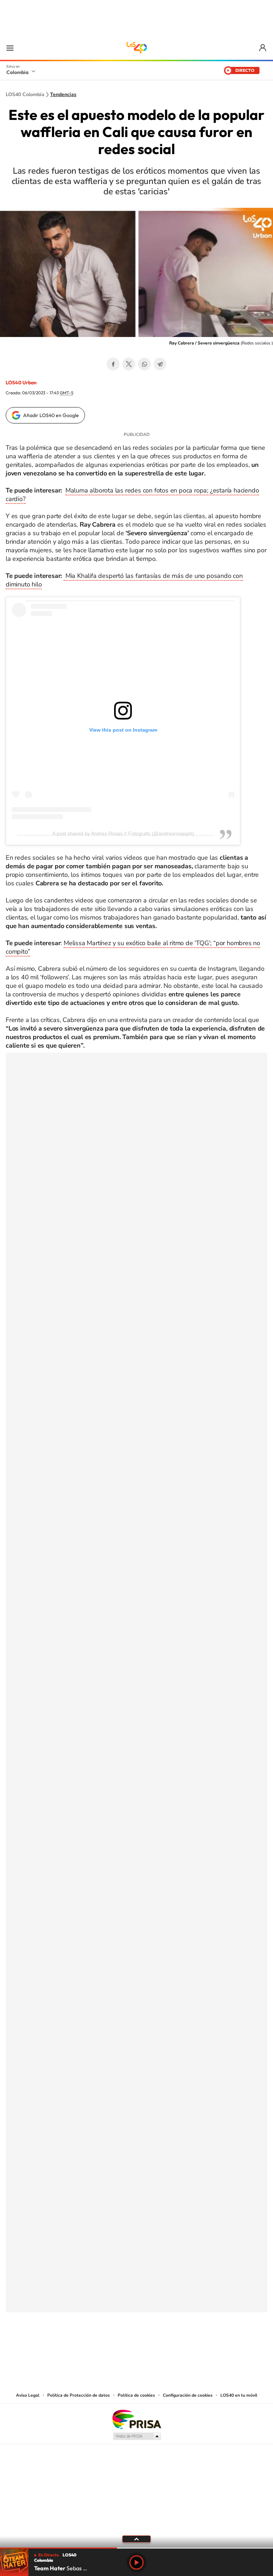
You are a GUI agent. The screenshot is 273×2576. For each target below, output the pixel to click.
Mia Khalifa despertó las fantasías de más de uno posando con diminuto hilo (124, 580)
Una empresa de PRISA (136, 2419)
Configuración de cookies (188, 2395)
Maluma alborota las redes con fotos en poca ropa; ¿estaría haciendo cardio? (132, 495)
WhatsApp (144, 364)
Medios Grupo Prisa (137, 2436)
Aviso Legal (28, 2395)
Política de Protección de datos (79, 2395)
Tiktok (108, 2348)
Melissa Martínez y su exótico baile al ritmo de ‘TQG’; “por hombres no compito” (133, 947)
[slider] (136, 2548)
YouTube (136, 2348)
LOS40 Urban (21, 383)
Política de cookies (136, 2395)
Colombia (17, 72)
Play (136, 2562)
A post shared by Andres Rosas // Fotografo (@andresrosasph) (123, 833)
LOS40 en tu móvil (239, 2395)
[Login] (263, 48)
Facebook (113, 364)
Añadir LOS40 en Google (51, 415)
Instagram (122, 2348)
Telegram (160, 364)
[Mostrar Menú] (10, 48)
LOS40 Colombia (136, 48)
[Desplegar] (136, 2539)
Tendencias (63, 95)
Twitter (129, 364)
